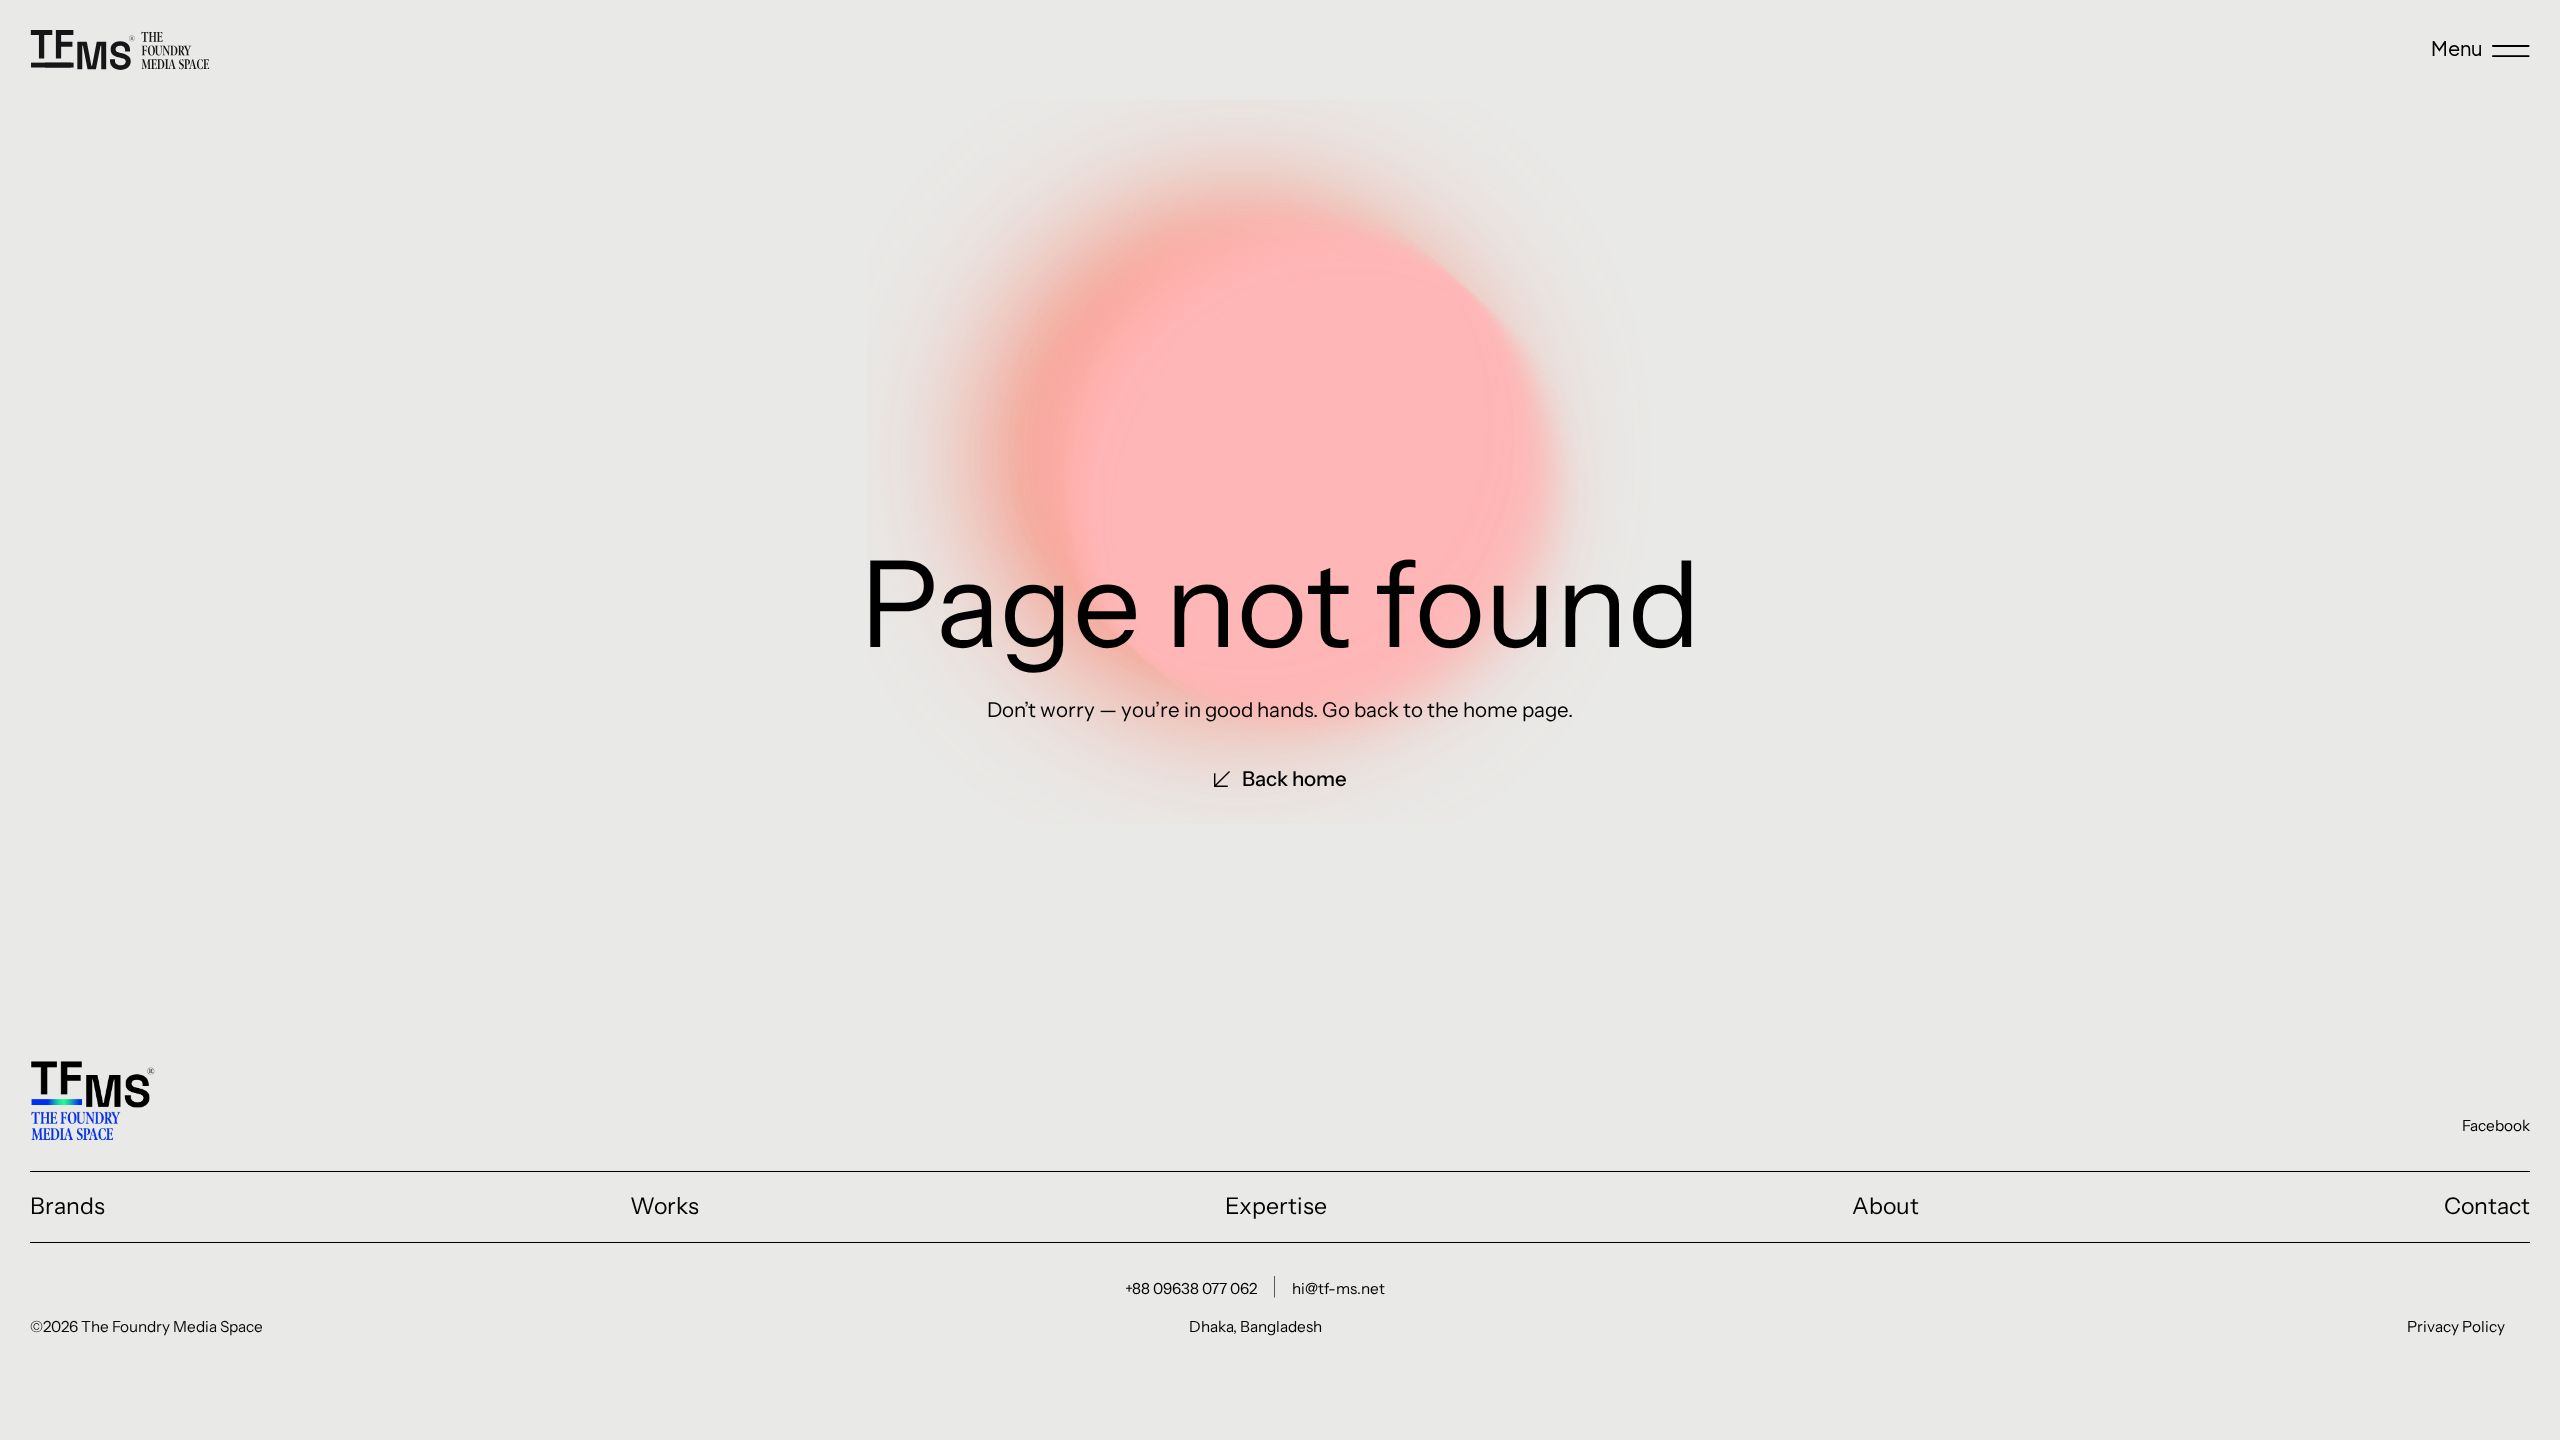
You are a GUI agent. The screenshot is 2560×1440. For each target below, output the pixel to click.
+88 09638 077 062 (1191, 1288)
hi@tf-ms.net (1338, 1288)
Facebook (2496, 1125)
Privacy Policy (2456, 1326)
